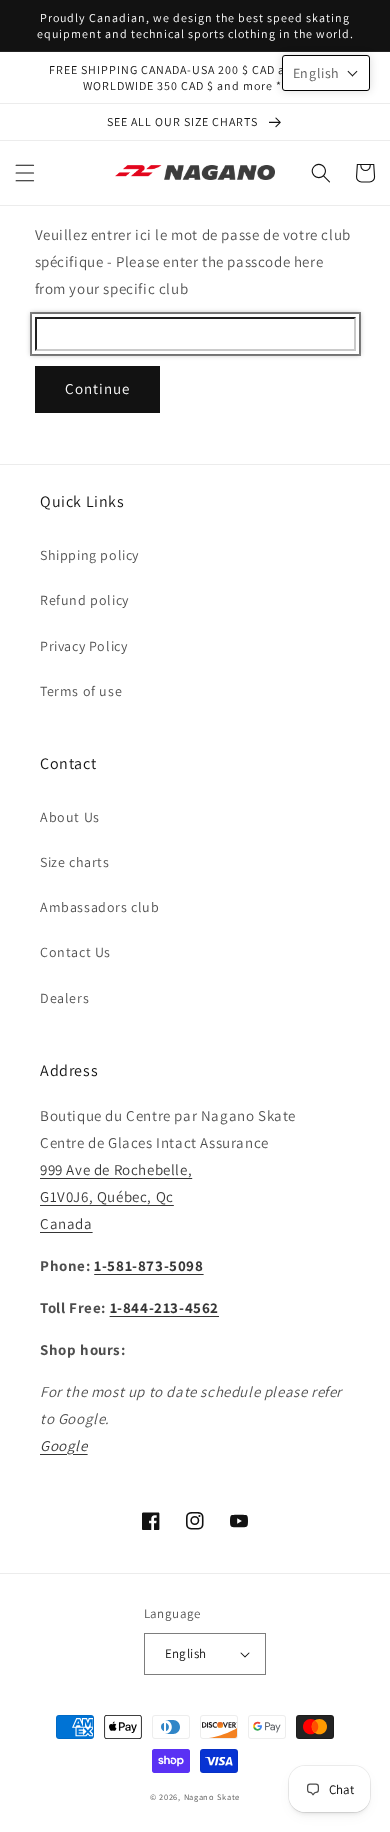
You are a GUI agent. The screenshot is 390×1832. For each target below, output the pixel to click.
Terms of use (81, 691)
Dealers (64, 998)
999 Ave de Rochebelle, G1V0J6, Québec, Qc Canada (116, 1196)
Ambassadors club (100, 907)
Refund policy (84, 600)
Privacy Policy (83, 646)
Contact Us (75, 952)
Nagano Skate (212, 1796)
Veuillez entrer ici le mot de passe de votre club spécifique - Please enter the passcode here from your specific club (193, 261)
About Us (70, 817)
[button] (25, 173)
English (186, 1653)
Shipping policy (89, 555)
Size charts (75, 862)
